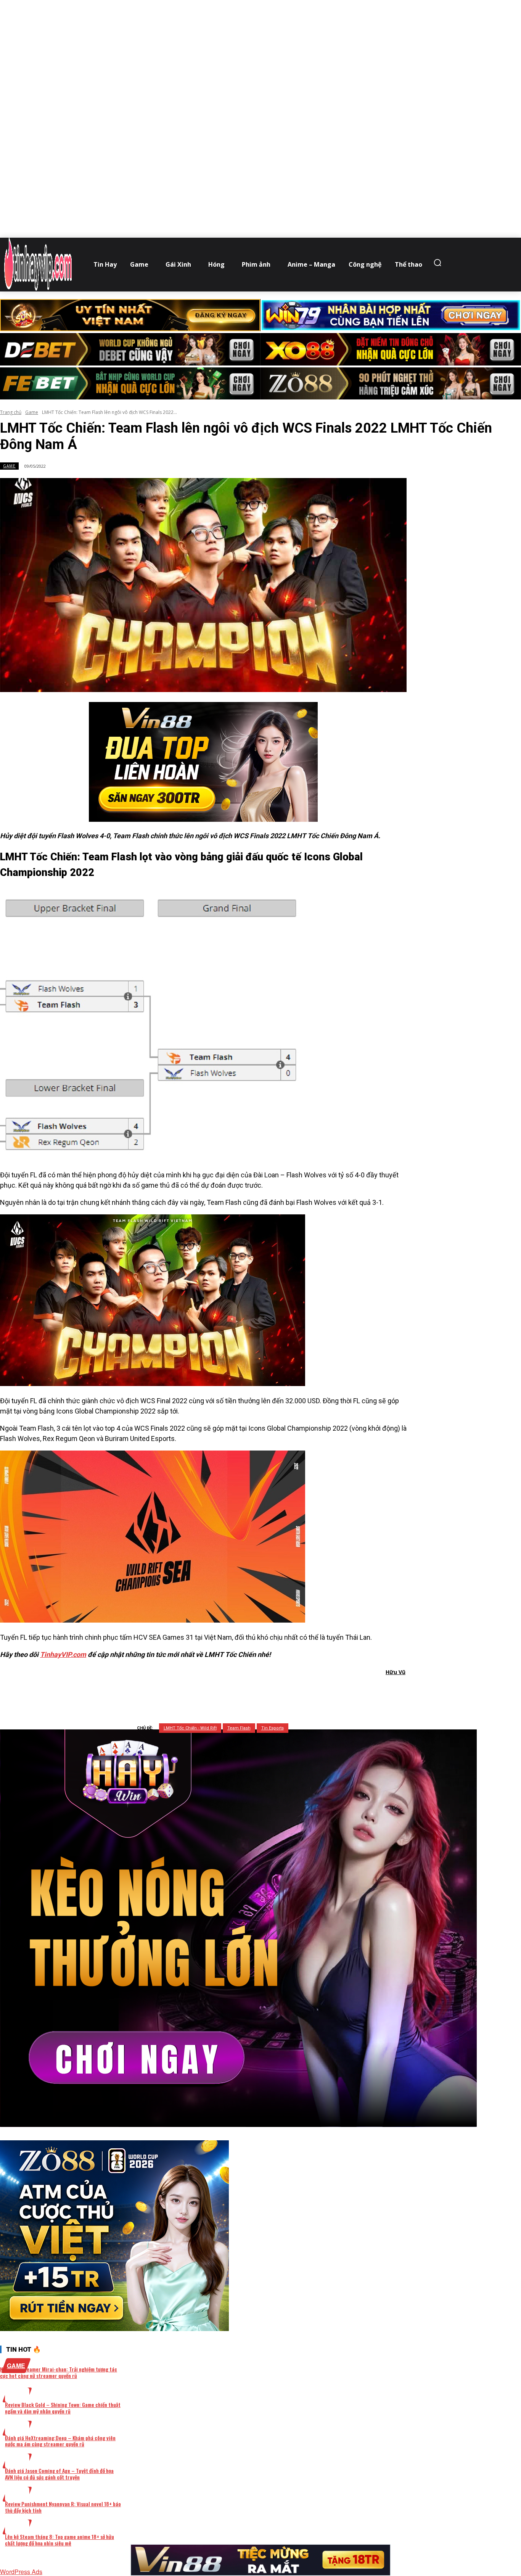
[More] (301, 1692)
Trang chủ (11, 412)
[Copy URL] (273, 1692)
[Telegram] (245, 1692)
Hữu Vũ (396, 1672)
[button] (439, 262)
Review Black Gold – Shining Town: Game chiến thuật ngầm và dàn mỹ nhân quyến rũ (63, 2408)
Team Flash (239, 1728)
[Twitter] (191, 1692)
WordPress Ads (21, 2572)
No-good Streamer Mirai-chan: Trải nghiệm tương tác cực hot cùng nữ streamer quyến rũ (59, 2372)
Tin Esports (273, 1728)
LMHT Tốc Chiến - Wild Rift (190, 1728)
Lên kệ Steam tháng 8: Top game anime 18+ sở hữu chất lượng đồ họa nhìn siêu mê (59, 2540)
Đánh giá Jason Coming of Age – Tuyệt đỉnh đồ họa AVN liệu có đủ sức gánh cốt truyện (59, 2474)
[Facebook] (163, 1692)
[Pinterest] (218, 1692)
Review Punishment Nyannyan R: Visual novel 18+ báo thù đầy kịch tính (63, 2507)
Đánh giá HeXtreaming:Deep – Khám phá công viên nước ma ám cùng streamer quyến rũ (60, 2441)
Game (32, 412)
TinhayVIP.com (63, 1654)
